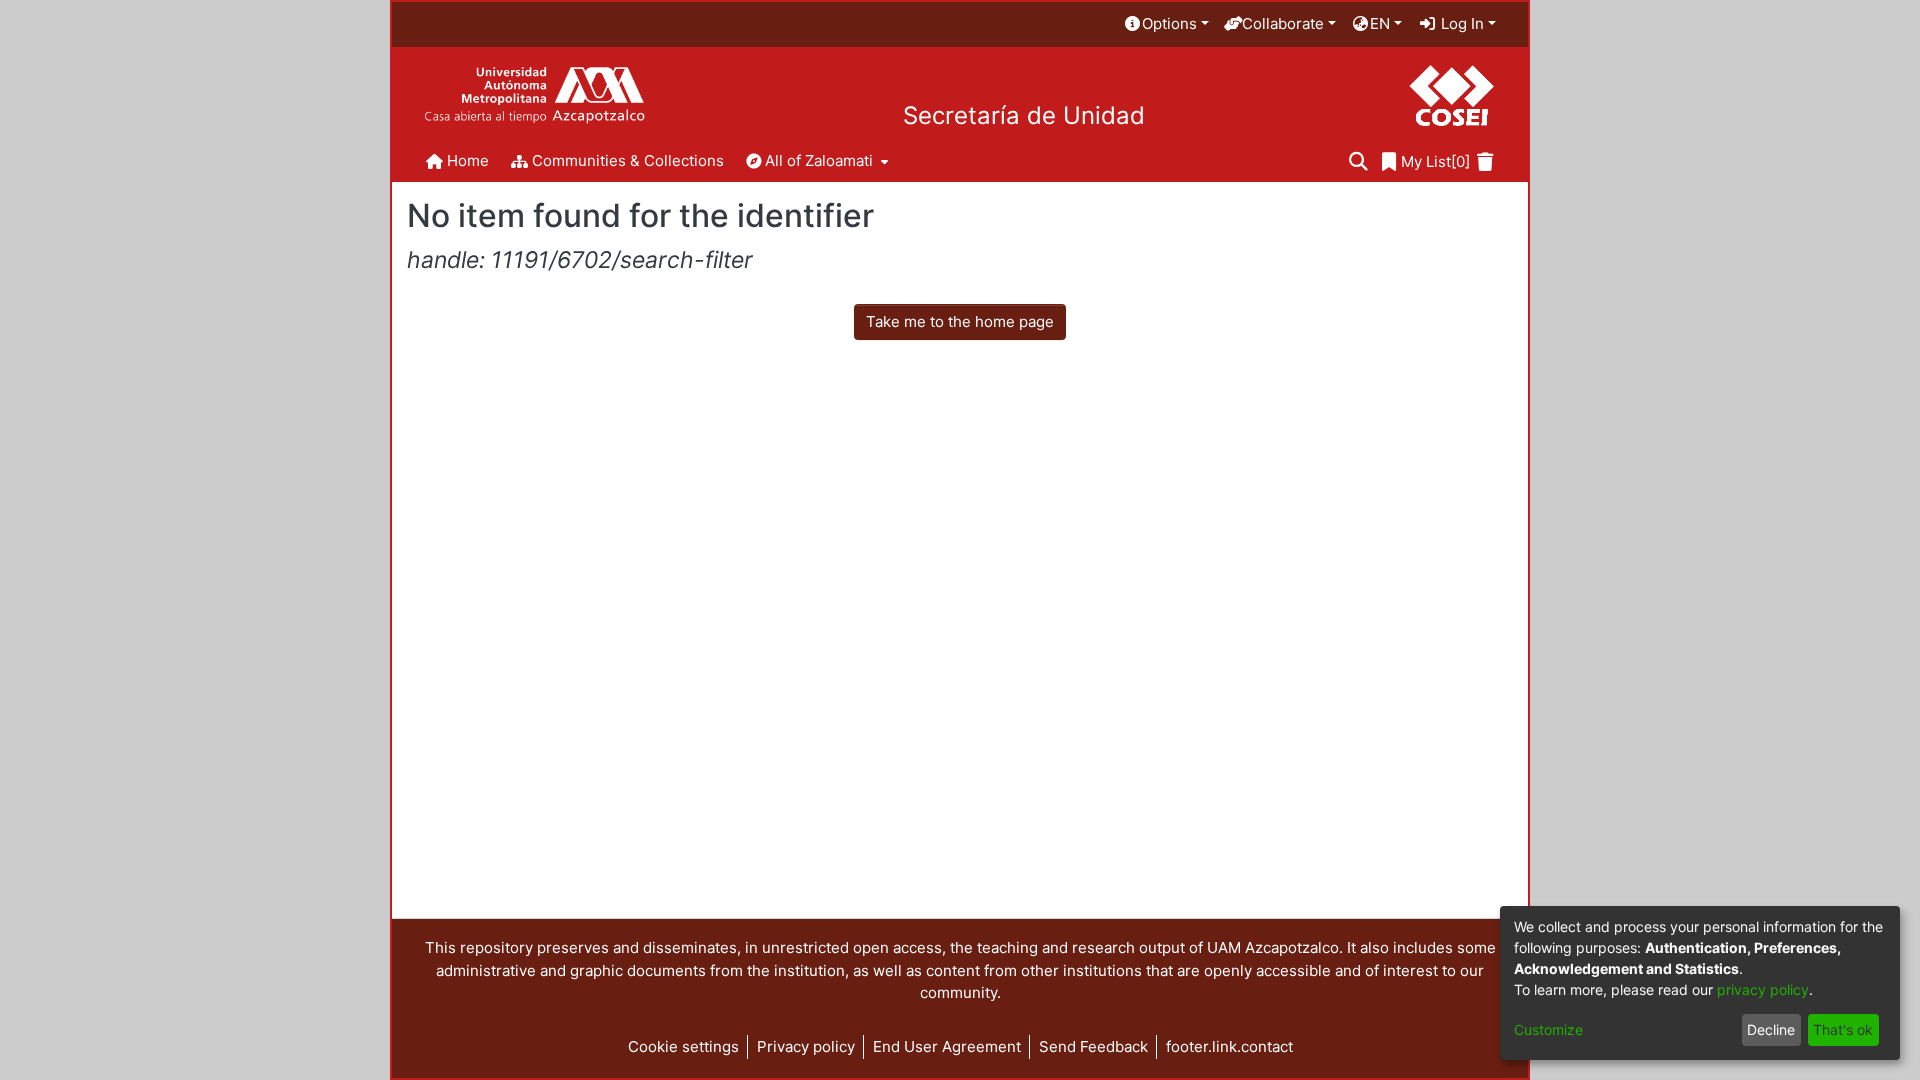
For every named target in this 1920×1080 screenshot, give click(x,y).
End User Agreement (947, 1046)
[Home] (534, 95)
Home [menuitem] (468, 160)
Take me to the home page (960, 321)
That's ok (1843, 1029)
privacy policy (1763, 989)
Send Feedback (1093, 1046)
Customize (1548, 1029)
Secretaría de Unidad (1024, 116)
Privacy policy (806, 1046)
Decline (1771, 1029)
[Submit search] (1358, 162)
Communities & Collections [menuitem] (628, 160)
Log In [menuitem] (1460, 23)
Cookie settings (683, 1046)
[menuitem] (1166, 24)
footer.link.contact (1229, 1046)
